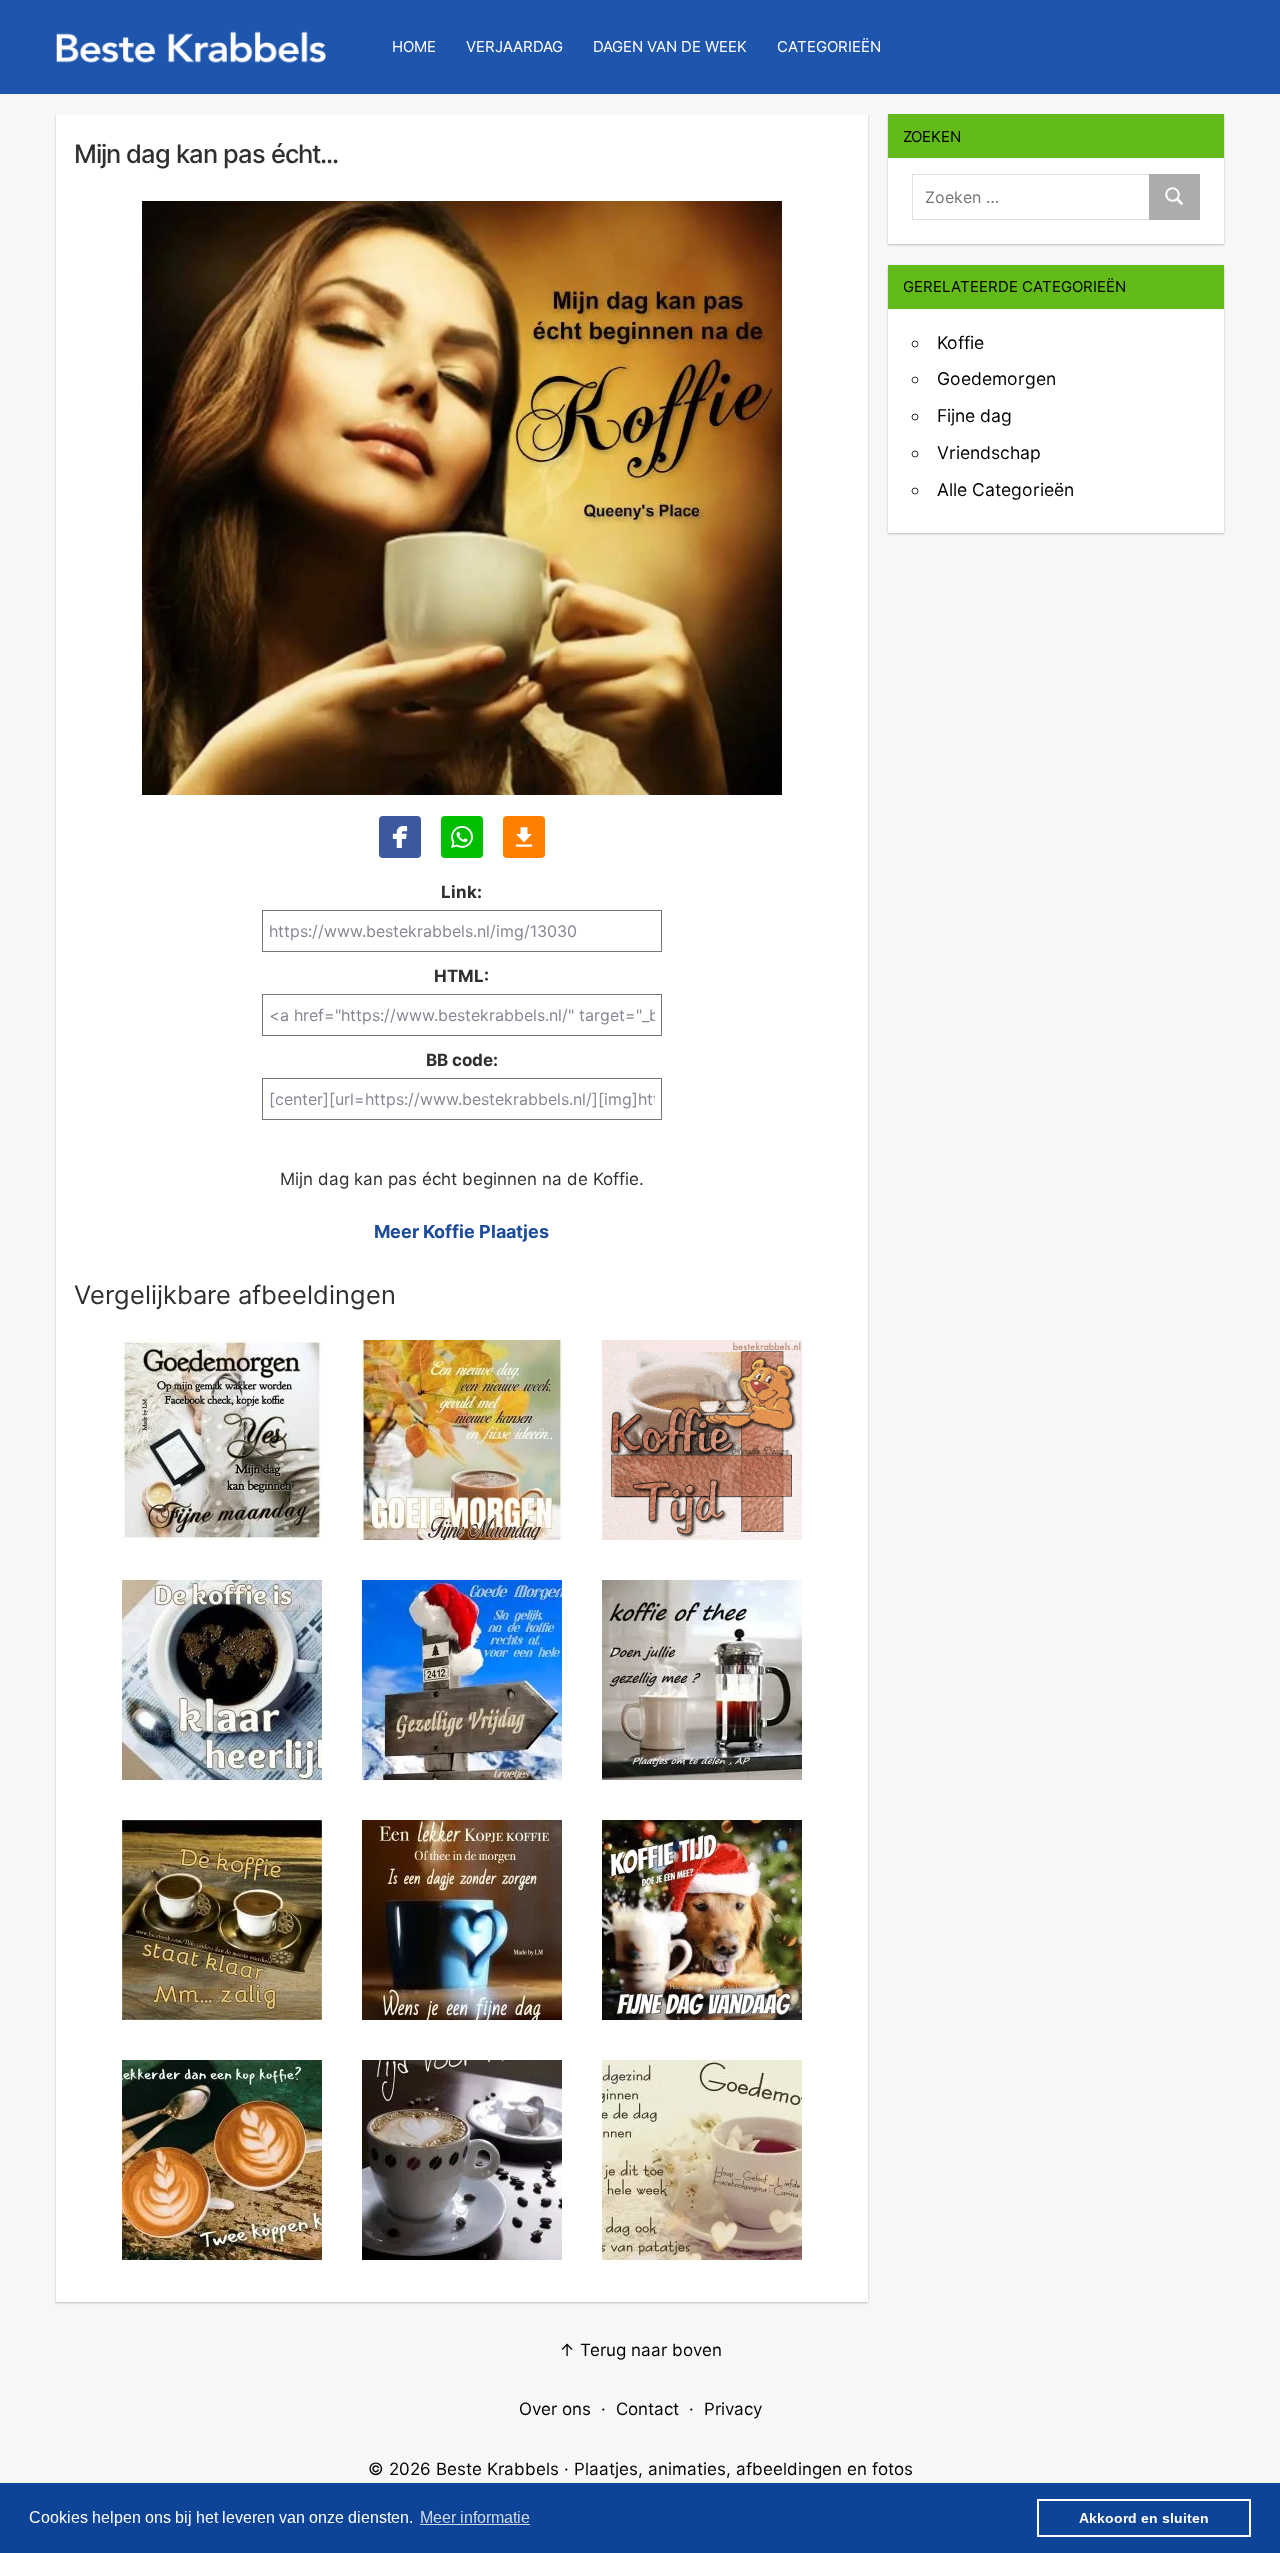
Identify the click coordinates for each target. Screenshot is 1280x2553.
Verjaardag (514, 46)
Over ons (555, 2409)
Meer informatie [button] (475, 2517)
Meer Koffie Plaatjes (461, 1231)
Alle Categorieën (1005, 489)
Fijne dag (974, 415)
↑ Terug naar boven (640, 2350)
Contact (647, 2409)
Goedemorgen (996, 378)
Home (414, 46)
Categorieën (829, 46)
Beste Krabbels (497, 2469)
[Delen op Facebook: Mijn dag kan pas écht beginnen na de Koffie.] (400, 837)
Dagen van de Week (670, 46)
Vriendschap (989, 452)
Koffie (960, 342)
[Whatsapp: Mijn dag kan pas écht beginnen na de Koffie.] (462, 837)
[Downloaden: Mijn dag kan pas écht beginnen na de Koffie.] (524, 837)
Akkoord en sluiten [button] (1144, 2518)
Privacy (733, 2409)
